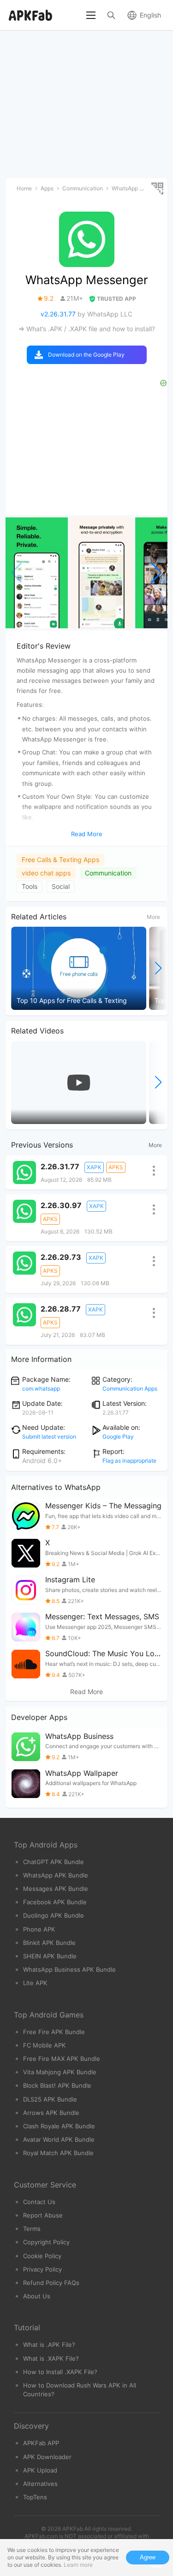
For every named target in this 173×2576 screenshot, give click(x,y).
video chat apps (46, 873)
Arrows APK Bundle (51, 2113)
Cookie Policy (42, 2256)
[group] (37, 573)
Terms (32, 2229)
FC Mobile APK (45, 2045)
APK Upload (40, 2470)
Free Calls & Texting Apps (60, 860)
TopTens (35, 2497)
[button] (157, 573)
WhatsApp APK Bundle (56, 1875)
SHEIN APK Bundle (50, 1956)
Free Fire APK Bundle (54, 2032)
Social (61, 886)
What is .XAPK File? (51, 2358)
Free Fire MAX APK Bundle (62, 2059)
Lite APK (35, 1983)
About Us (37, 2296)
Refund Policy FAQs (51, 2283)
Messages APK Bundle (56, 1889)
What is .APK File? (49, 2345)
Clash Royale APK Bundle (59, 2126)
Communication (108, 873)
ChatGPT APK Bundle (54, 1862)
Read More (86, 1692)
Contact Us (39, 2202)
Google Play (118, 1437)
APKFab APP (41, 2443)
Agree (148, 2557)
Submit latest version (49, 1437)
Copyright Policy (46, 2242)
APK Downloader (47, 2457)
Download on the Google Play (86, 355)
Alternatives (40, 2484)
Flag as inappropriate (129, 1461)
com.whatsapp (41, 1388)
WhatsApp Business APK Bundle (69, 1969)
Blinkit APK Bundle (49, 1943)
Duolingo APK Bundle (54, 1915)
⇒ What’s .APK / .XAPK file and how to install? (87, 329)
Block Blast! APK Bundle (57, 2085)
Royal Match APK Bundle (58, 2153)
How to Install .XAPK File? (60, 2372)
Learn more (78, 2565)
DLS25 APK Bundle (50, 2099)
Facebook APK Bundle (55, 1902)
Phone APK (39, 1929)
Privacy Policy (42, 2269)
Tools (30, 886)
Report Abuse (43, 2215)
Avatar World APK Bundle (59, 2139)
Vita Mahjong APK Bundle (60, 2072)
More (153, 917)
